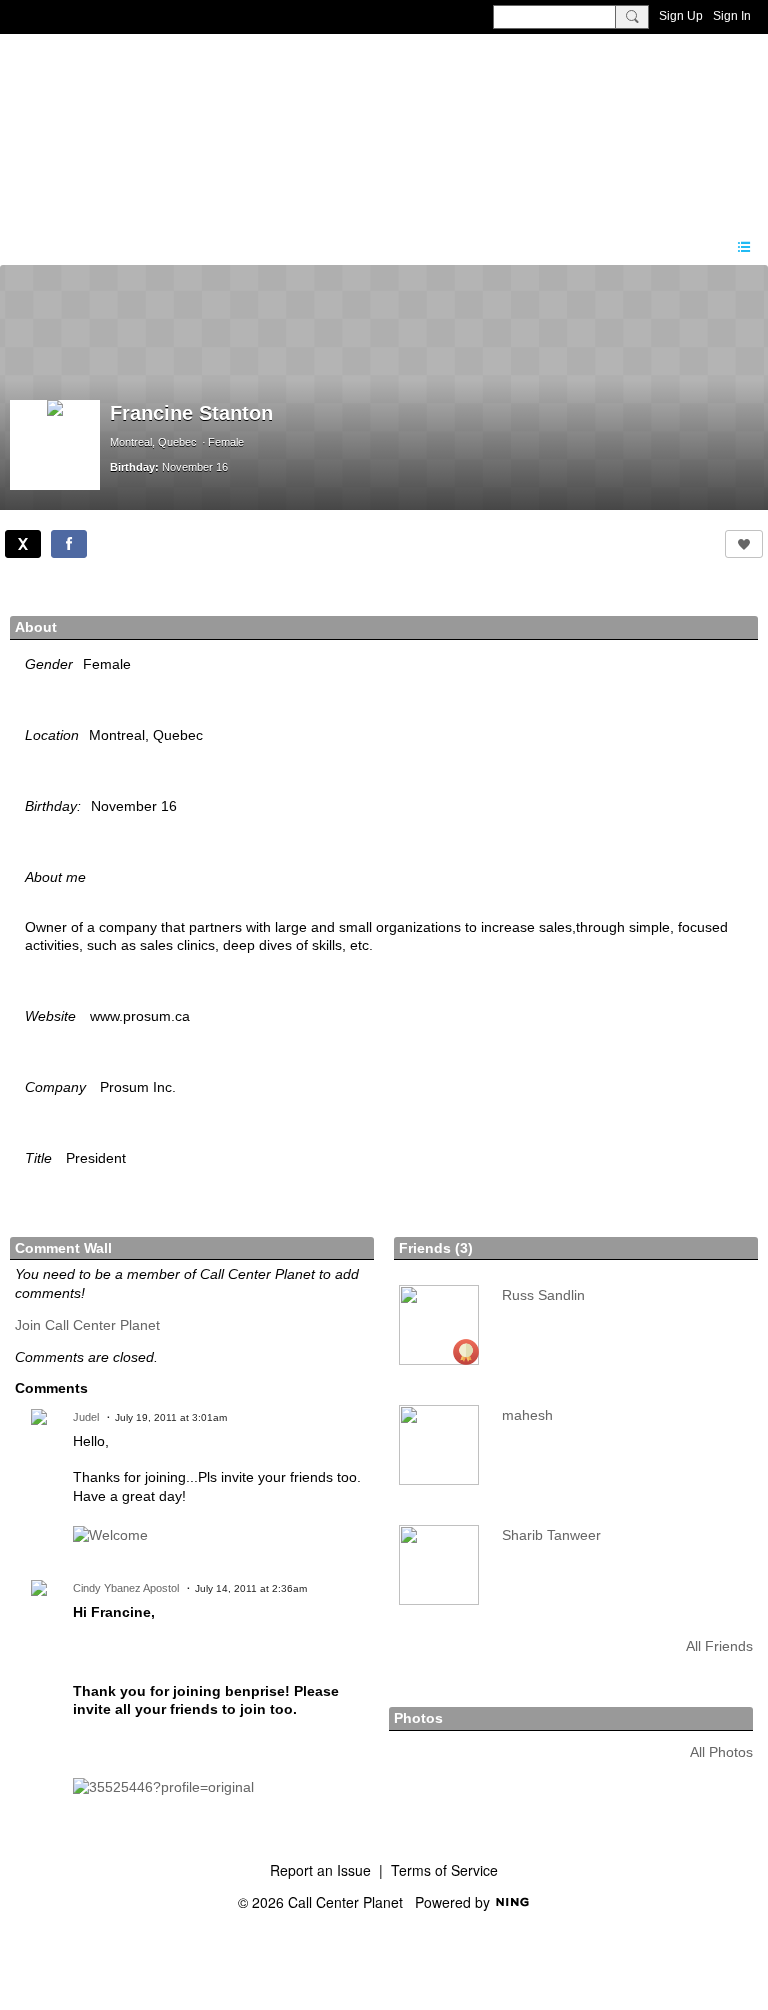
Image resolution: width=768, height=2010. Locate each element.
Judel (86, 1417)
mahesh (527, 1415)
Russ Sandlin (543, 1295)
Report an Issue (320, 1870)
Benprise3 (119, 125)
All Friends (719, 1646)
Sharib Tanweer (551, 1535)
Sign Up (681, 16)
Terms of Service (444, 1870)
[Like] (744, 544)
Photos (418, 1718)
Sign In (732, 16)
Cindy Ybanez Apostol (126, 1588)
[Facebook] (69, 544)
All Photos (721, 1752)
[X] (23, 544)
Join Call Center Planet (87, 1325)
